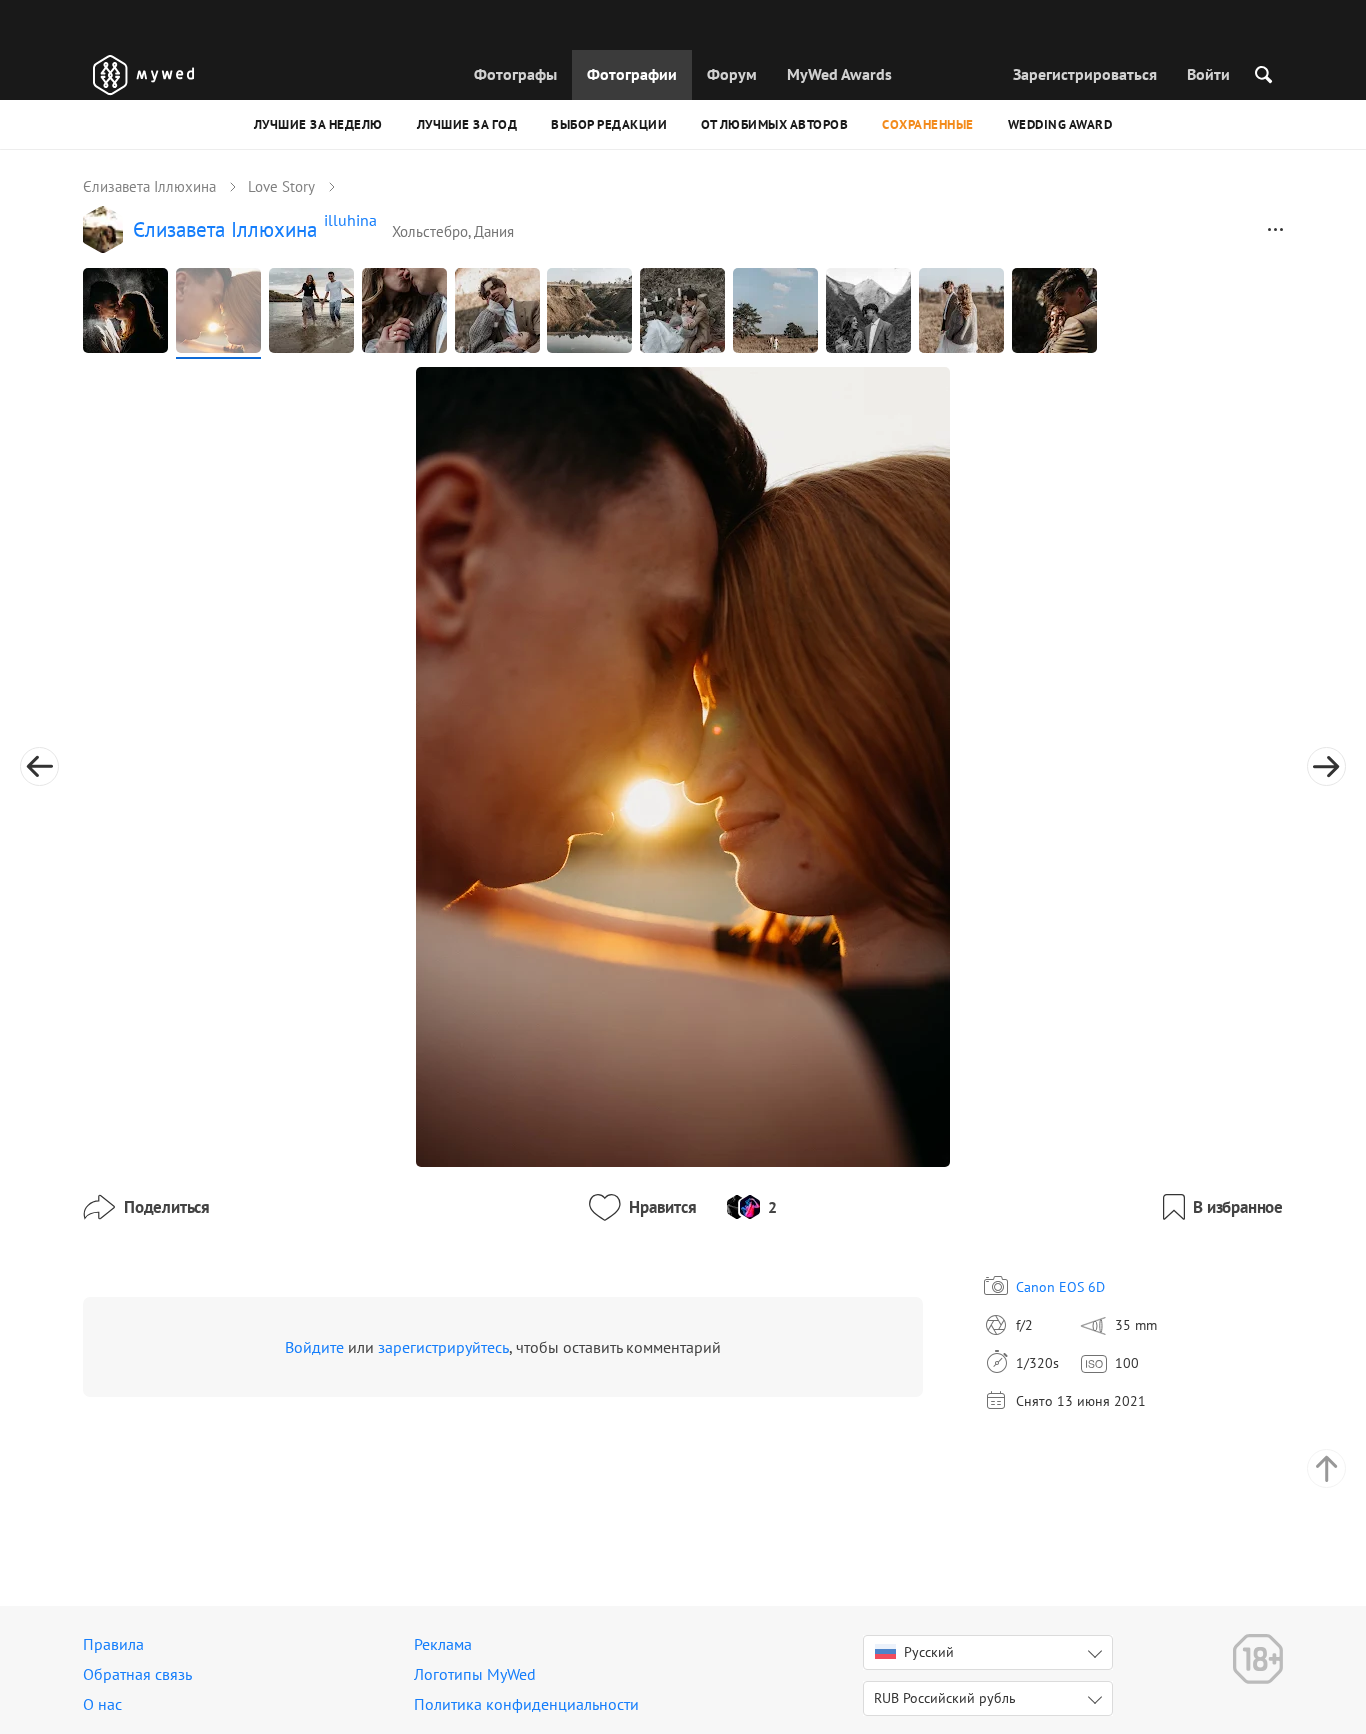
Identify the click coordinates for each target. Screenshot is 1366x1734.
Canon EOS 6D (1060, 1287)
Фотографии (632, 74)
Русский (929, 1652)
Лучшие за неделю (318, 124)
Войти (1208, 74)
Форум (732, 74)
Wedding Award (1060, 124)
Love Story (281, 186)
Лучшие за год (467, 124)
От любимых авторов (774, 124)
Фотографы (515, 74)
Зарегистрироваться (1085, 74)
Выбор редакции (609, 124)
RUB (945, 1698)
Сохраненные (928, 124)
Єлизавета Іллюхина (149, 186)
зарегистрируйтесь (443, 1347)
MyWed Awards (839, 74)
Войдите (314, 1347)
